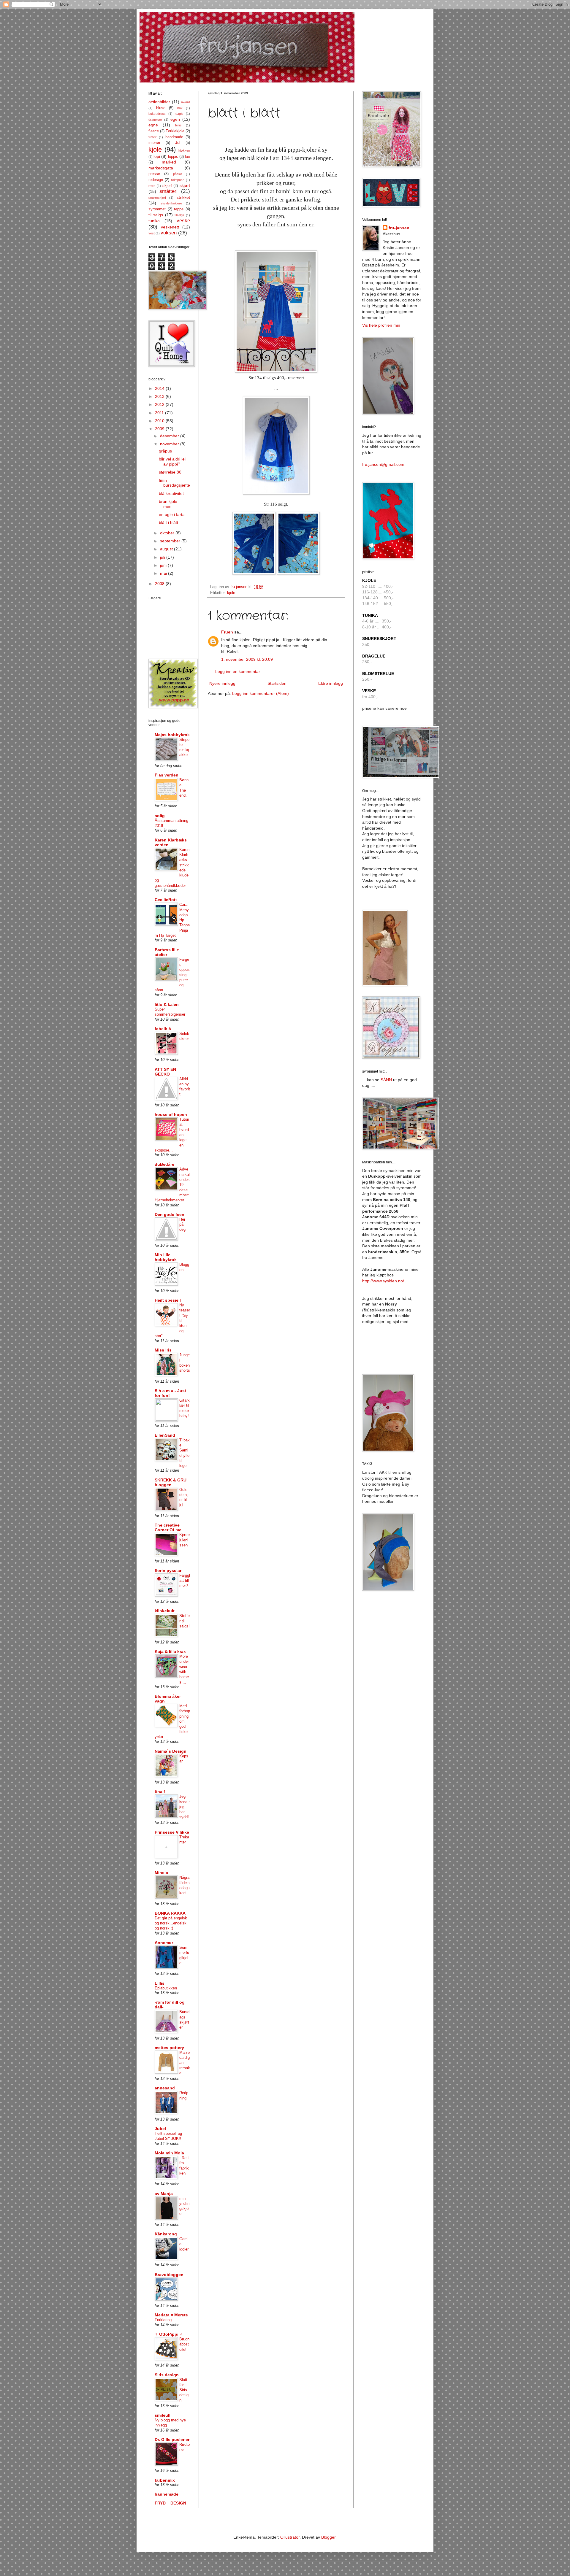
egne (153, 125)
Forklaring (163, 2320)
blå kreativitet (171, 493)
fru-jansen (399, 228)
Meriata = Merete (171, 2315)
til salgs (156, 215)
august (167, 549)
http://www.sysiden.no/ (383, 1281)
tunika (154, 221)
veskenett (170, 227)
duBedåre (164, 1164)
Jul (178, 143)
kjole (231, 593)
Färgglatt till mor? (185, 1581)
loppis (173, 157)
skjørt (185, 185)
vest (152, 233)
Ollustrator (290, 2537)
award (186, 102)
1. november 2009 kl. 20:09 (247, 659)
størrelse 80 (170, 472)
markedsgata (161, 168)
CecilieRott (166, 900)
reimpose (178, 180)
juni (164, 565)
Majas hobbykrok (172, 735)
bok (180, 108)
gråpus (165, 451)
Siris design (167, 2375)
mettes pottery (169, 2048)
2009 (160, 429)
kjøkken (184, 150)
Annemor (164, 1943)
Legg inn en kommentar (238, 671)
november (170, 444)
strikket (183, 197)
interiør (154, 143)
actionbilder (159, 102)
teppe (179, 209)
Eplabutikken (166, 1988)
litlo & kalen (167, 1004)
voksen (169, 233)
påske (178, 174)
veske (183, 221)
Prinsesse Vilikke (172, 1832)
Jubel (160, 2129)
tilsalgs (179, 215)
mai (164, 573)
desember (170, 436)
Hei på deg (182, 1225)
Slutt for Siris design (184, 2390)
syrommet (157, 209)
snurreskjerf (157, 198)
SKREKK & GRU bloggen (171, 1482)
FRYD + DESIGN (170, 2503)
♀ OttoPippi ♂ (169, 2334)
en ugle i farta (172, 514)
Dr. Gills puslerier (172, 2440)
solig (160, 816)
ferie (178, 125)
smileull (163, 2415)
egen (175, 119)
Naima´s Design (171, 1751)
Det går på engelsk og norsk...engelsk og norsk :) (171, 1923)
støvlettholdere (171, 203)
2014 (160, 388)
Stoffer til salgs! (185, 1621)
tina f (160, 1792)
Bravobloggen (169, 2275)
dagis (179, 114)
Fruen (227, 632)
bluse (161, 108)
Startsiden (277, 683)
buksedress (157, 114)
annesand (165, 2088)
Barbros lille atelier (167, 952)
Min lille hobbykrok (166, 1257)
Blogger (328, 2537)
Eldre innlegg (331, 683)
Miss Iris (163, 1350)
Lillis (160, 1983)
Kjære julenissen (185, 1540)
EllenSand (165, 1435)
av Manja (164, 2194)
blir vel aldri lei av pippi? (172, 462)
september (171, 541)
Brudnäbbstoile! (184, 2344)
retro (152, 186)
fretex (153, 137)
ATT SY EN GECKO (165, 1072)
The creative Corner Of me (168, 1527)
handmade (174, 137)
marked (169, 162)
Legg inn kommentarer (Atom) (261, 693)
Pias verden (167, 775)
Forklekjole (175, 131)
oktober (168, 533)
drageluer (155, 120)
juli (163, 557)
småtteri (168, 191)
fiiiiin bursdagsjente (174, 483)
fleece (154, 131)
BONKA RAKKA (170, 1913)
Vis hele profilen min (381, 325)
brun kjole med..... (168, 504)
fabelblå (163, 1029)
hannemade (167, 2494)
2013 (160, 396)
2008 (160, 584)
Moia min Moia (169, 2153)
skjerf (167, 186)
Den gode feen (170, 1214)
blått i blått (168, 522)
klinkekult (165, 1611)
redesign (156, 180)
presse (154, 174)
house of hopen (171, 1114)
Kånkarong (166, 2234)
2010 (160, 421)
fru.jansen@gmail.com (383, 464)
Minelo (161, 1873)
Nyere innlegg (222, 683)
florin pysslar (168, 1570)
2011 (160, 413)
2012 (160, 404)
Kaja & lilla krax (170, 1651)
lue (187, 157)
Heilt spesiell (168, 1300)
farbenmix (165, 2480)
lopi (157, 156)
